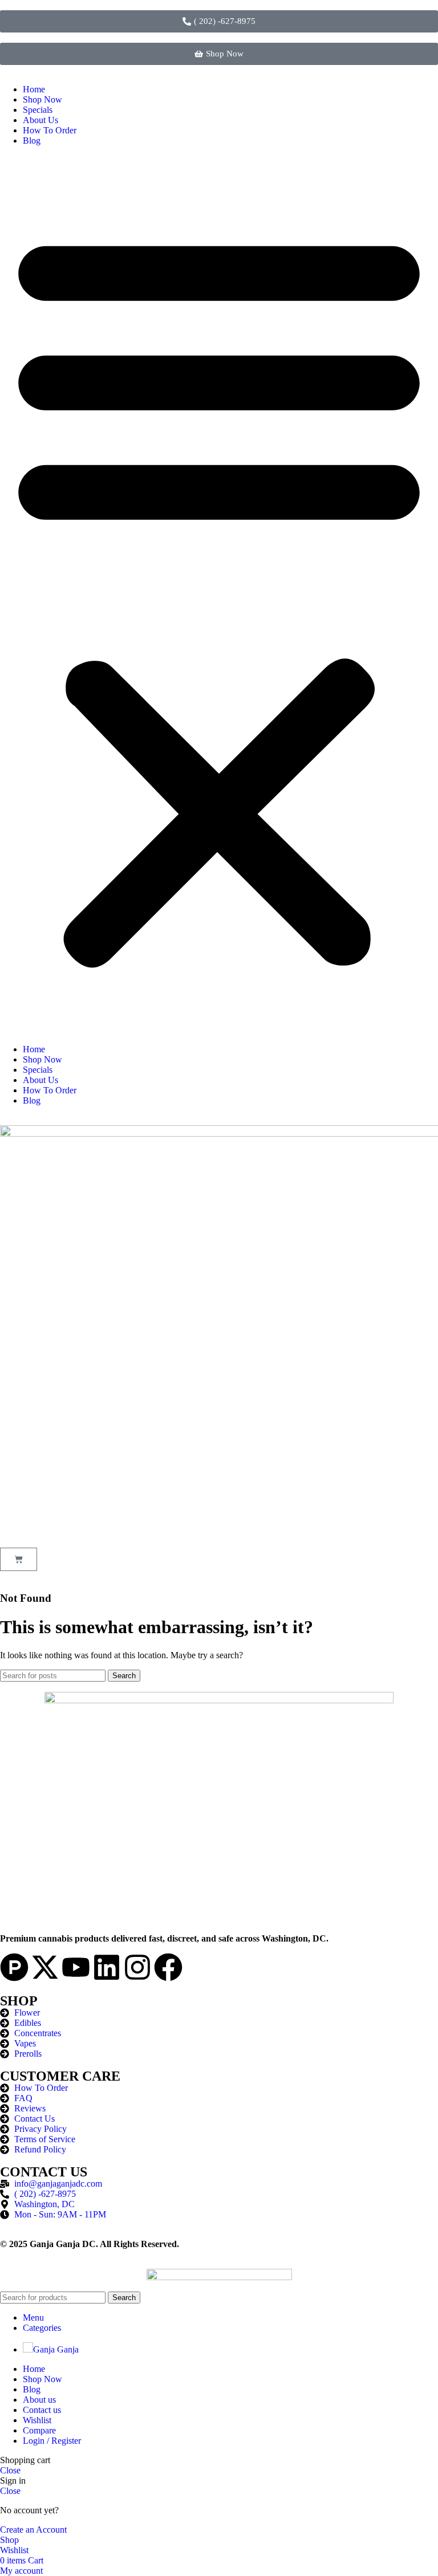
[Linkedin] (107, 1967)
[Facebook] (168, 1967)
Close (10, 2470)
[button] (219, 595)
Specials (38, 110)
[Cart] (19, 1559)
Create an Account (33, 2530)
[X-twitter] (45, 1967)
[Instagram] (137, 1967)
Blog (32, 141)
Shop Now (42, 99)
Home (34, 89)
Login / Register (52, 2441)
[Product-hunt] (14, 1967)
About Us (40, 120)
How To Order (50, 130)
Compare (39, 2430)
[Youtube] (76, 1967)
